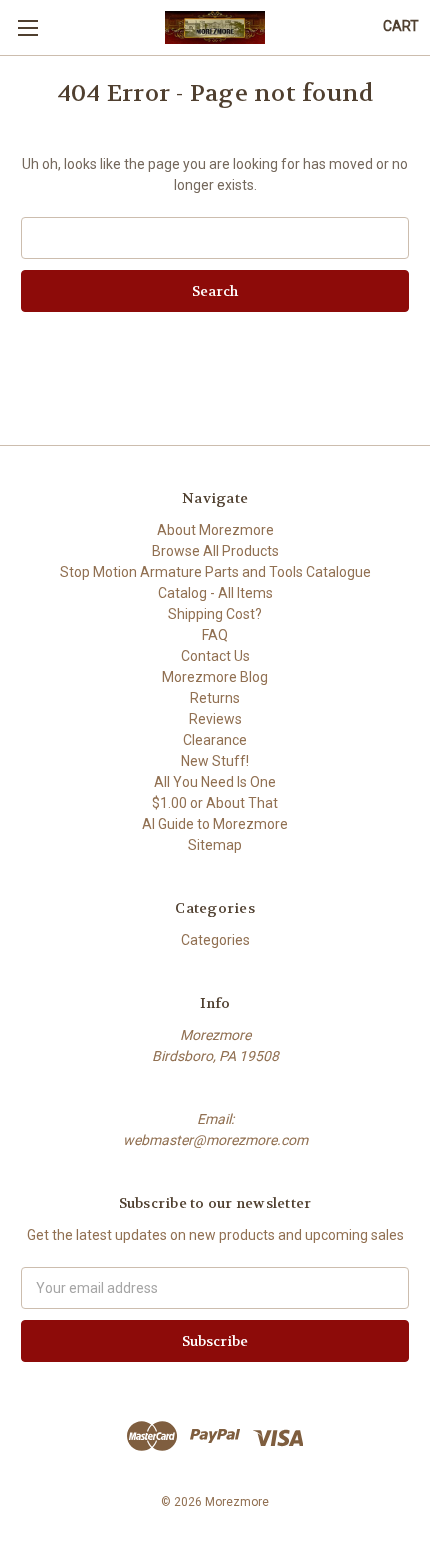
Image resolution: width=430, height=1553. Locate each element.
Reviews (215, 719)
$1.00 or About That (215, 803)
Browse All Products (215, 551)
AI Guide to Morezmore (215, 824)
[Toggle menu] (27, 27)
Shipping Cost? (215, 614)
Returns (215, 698)
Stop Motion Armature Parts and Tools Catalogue (215, 572)
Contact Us (215, 656)
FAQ (215, 635)
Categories (215, 940)
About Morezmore (215, 530)
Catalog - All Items (215, 593)
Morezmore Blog (215, 677)
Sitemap (215, 845)
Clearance (215, 740)
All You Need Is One (215, 782)
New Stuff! (215, 761)
